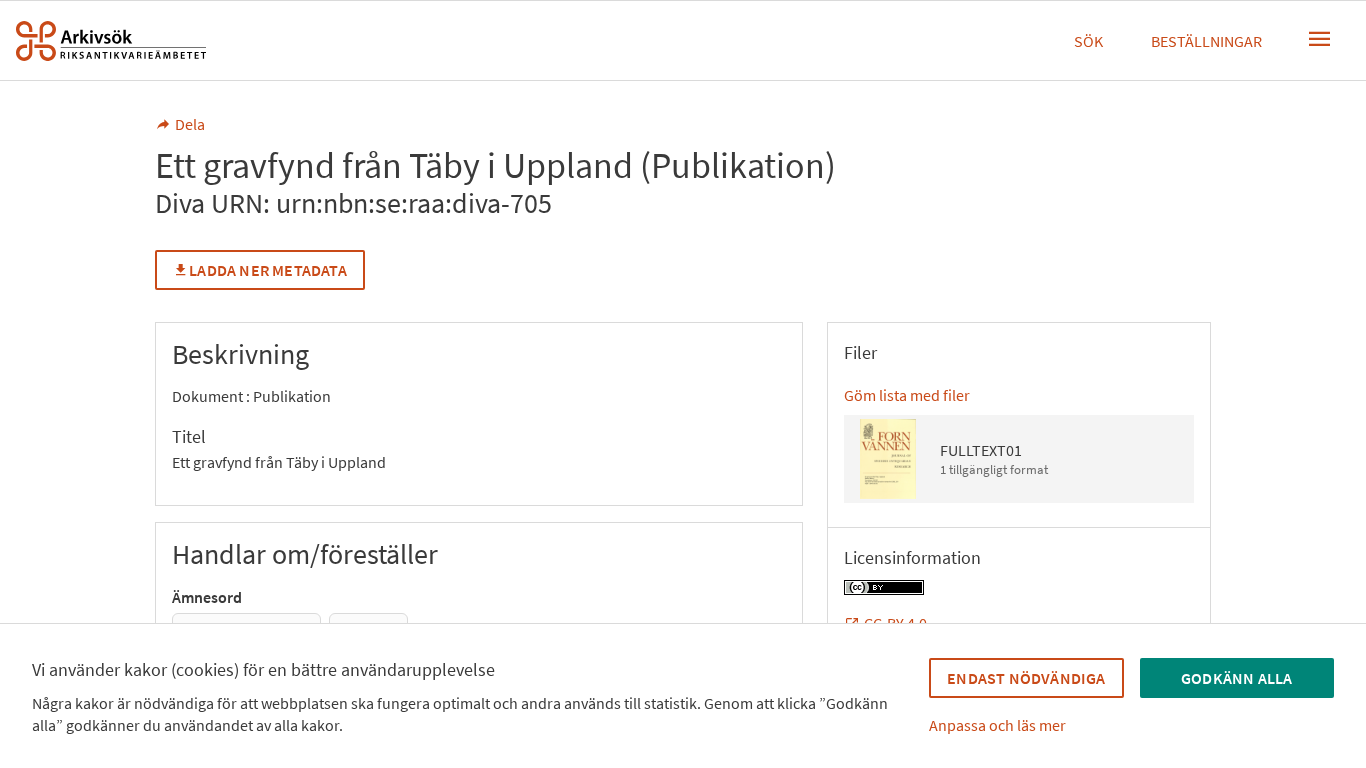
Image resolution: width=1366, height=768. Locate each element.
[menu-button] (1320, 39)
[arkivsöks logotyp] (111, 41)
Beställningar (1206, 41)
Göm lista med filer (907, 395)
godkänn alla (1236, 678)
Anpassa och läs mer (997, 725)
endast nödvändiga (1026, 678)
